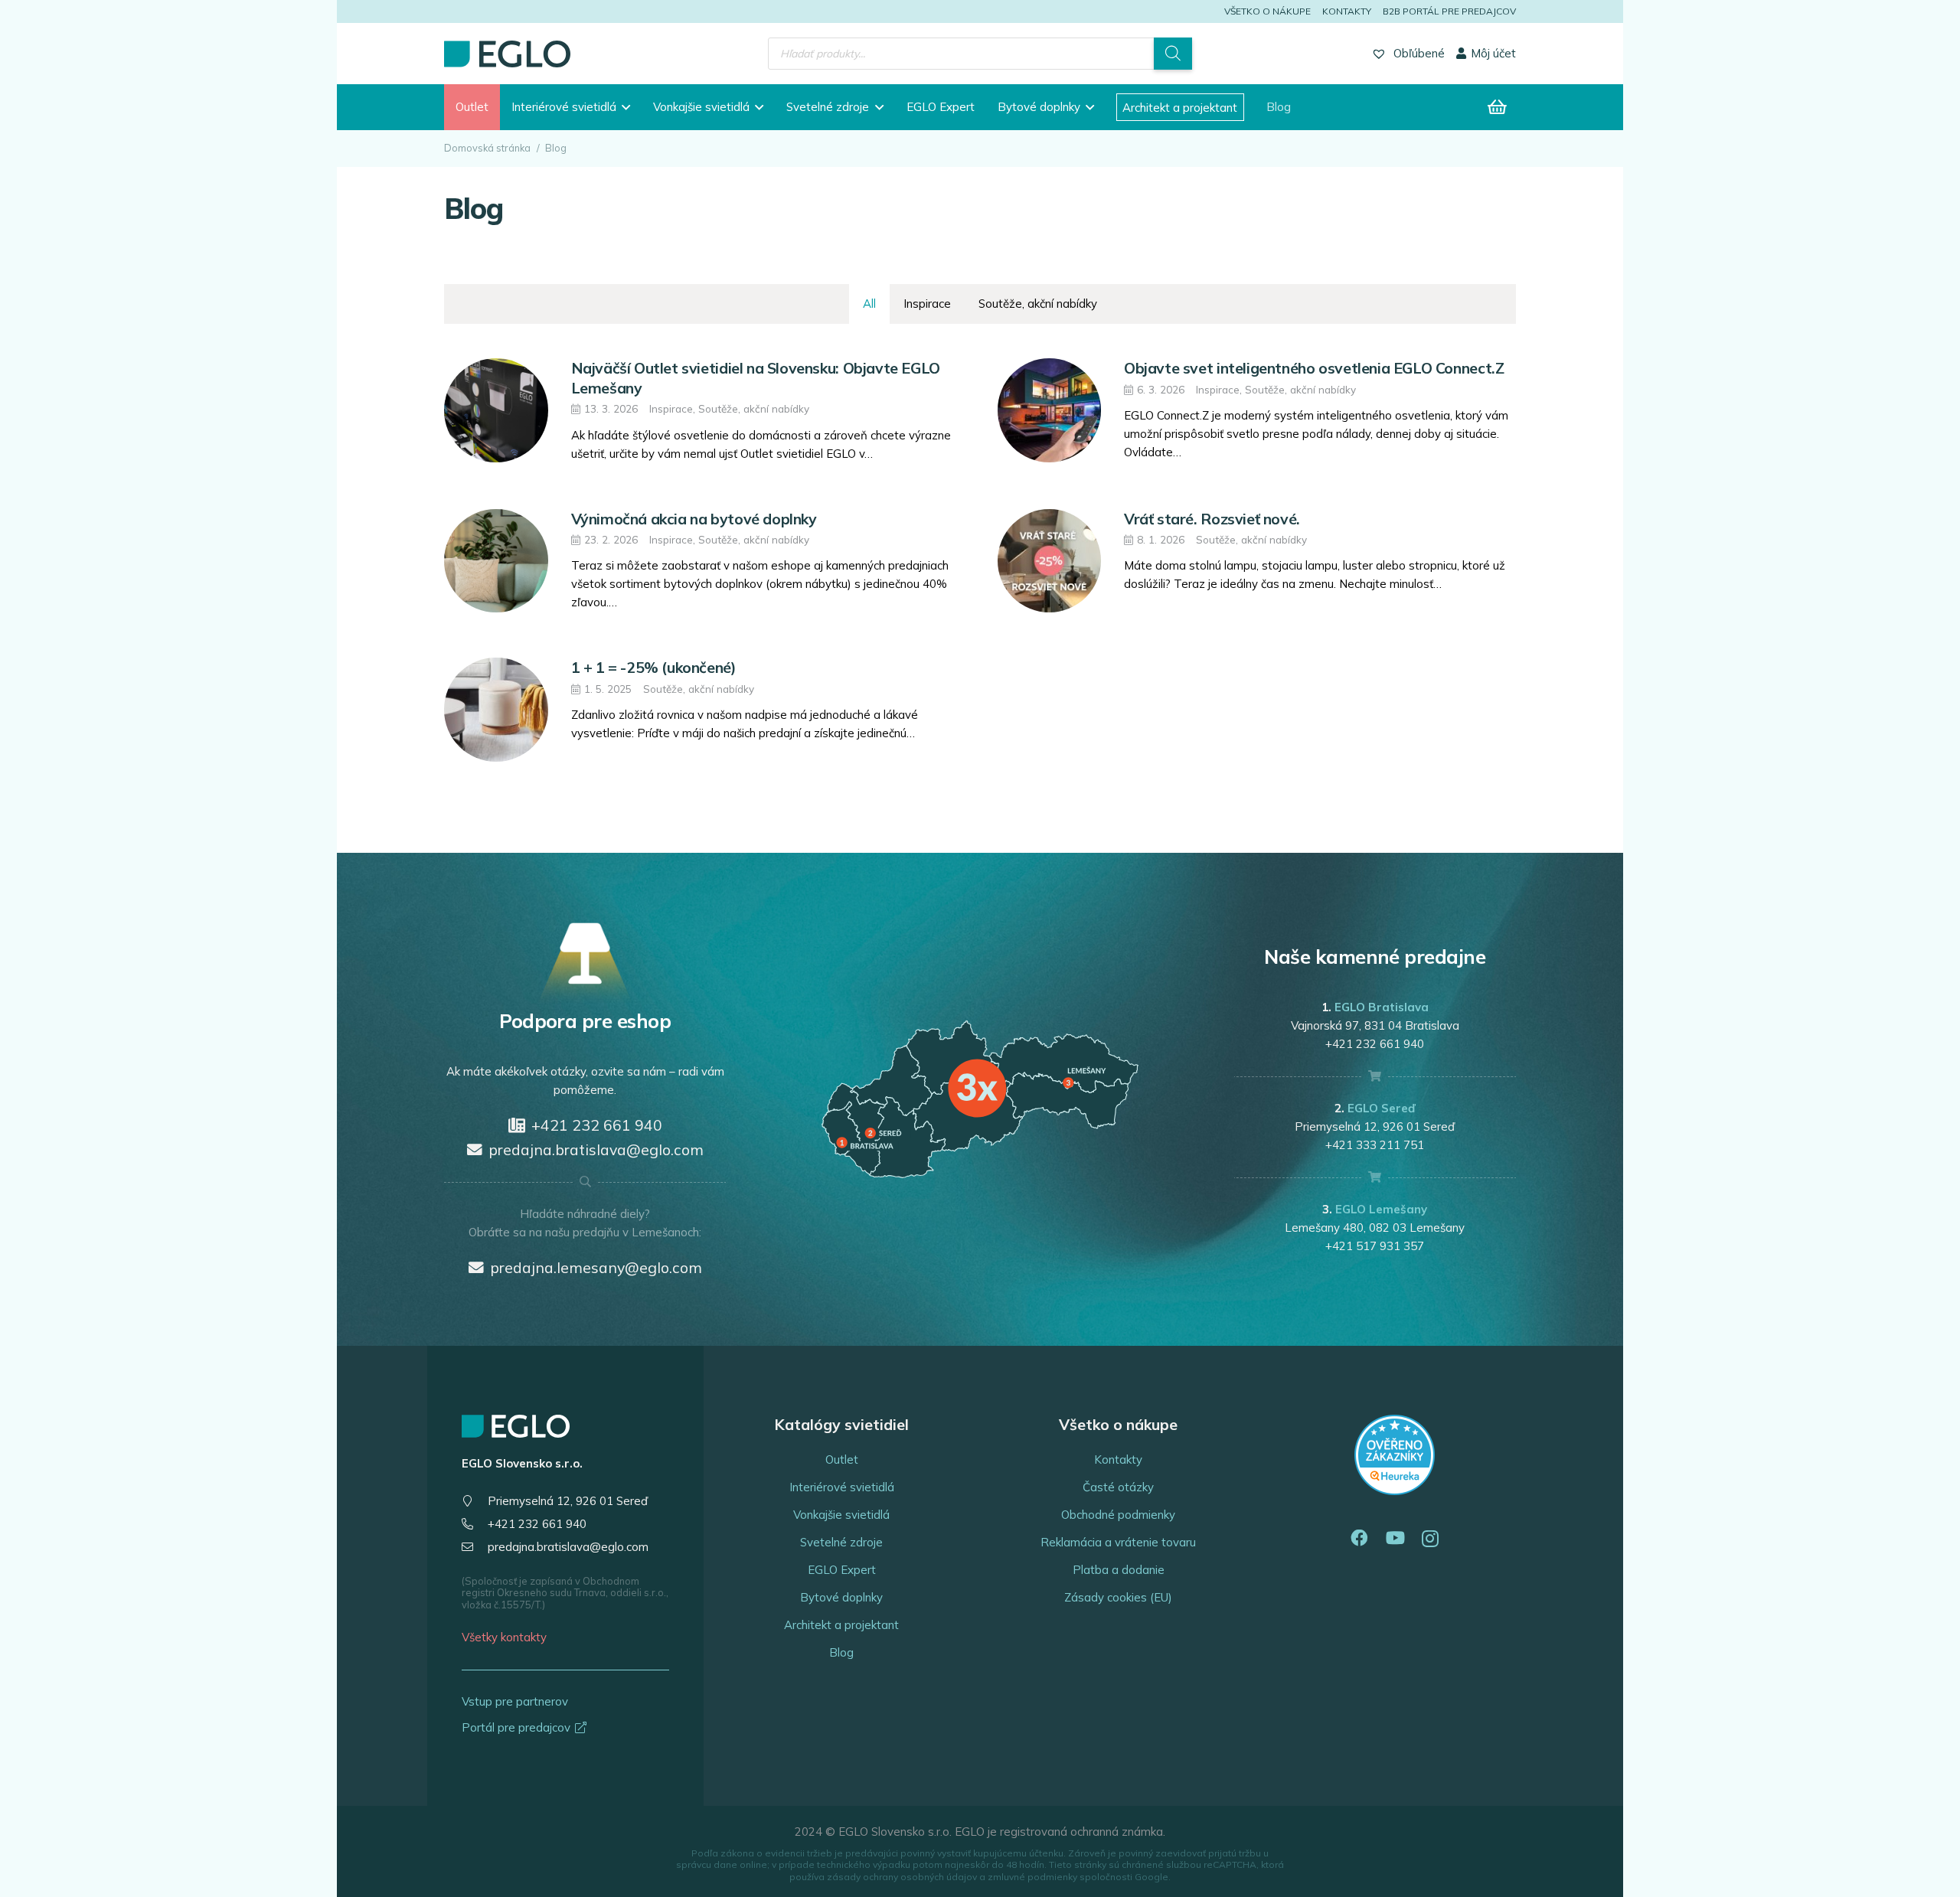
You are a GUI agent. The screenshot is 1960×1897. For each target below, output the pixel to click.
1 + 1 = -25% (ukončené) (653, 667)
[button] (623, 107)
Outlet (842, 1459)
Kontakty (1347, 11)
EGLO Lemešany (1381, 1209)
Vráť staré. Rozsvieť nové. (1212, 519)
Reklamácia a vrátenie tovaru (1118, 1542)
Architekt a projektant (841, 1625)
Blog (841, 1652)
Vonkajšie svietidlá (841, 1515)
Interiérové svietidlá (842, 1487)
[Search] (1173, 54)
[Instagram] (1430, 1539)
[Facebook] (1359, 1538)
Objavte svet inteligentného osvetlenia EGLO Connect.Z (1314, 368)
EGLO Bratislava (1382, 1007)
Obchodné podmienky (1118, 1515)
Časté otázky (1118, 1487)
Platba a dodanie (1119, 1570)
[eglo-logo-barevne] (507, 54)
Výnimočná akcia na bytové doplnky (694, 519)
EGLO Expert (842, 1570)
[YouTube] (1395, 1538)
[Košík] (1498, 107)
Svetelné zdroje (841, 1542)
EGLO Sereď (1381, 1108)
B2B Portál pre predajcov (1449, 11)
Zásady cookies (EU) (1118, 1597)
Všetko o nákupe (1267, 11)
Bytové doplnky (841, 1597)
